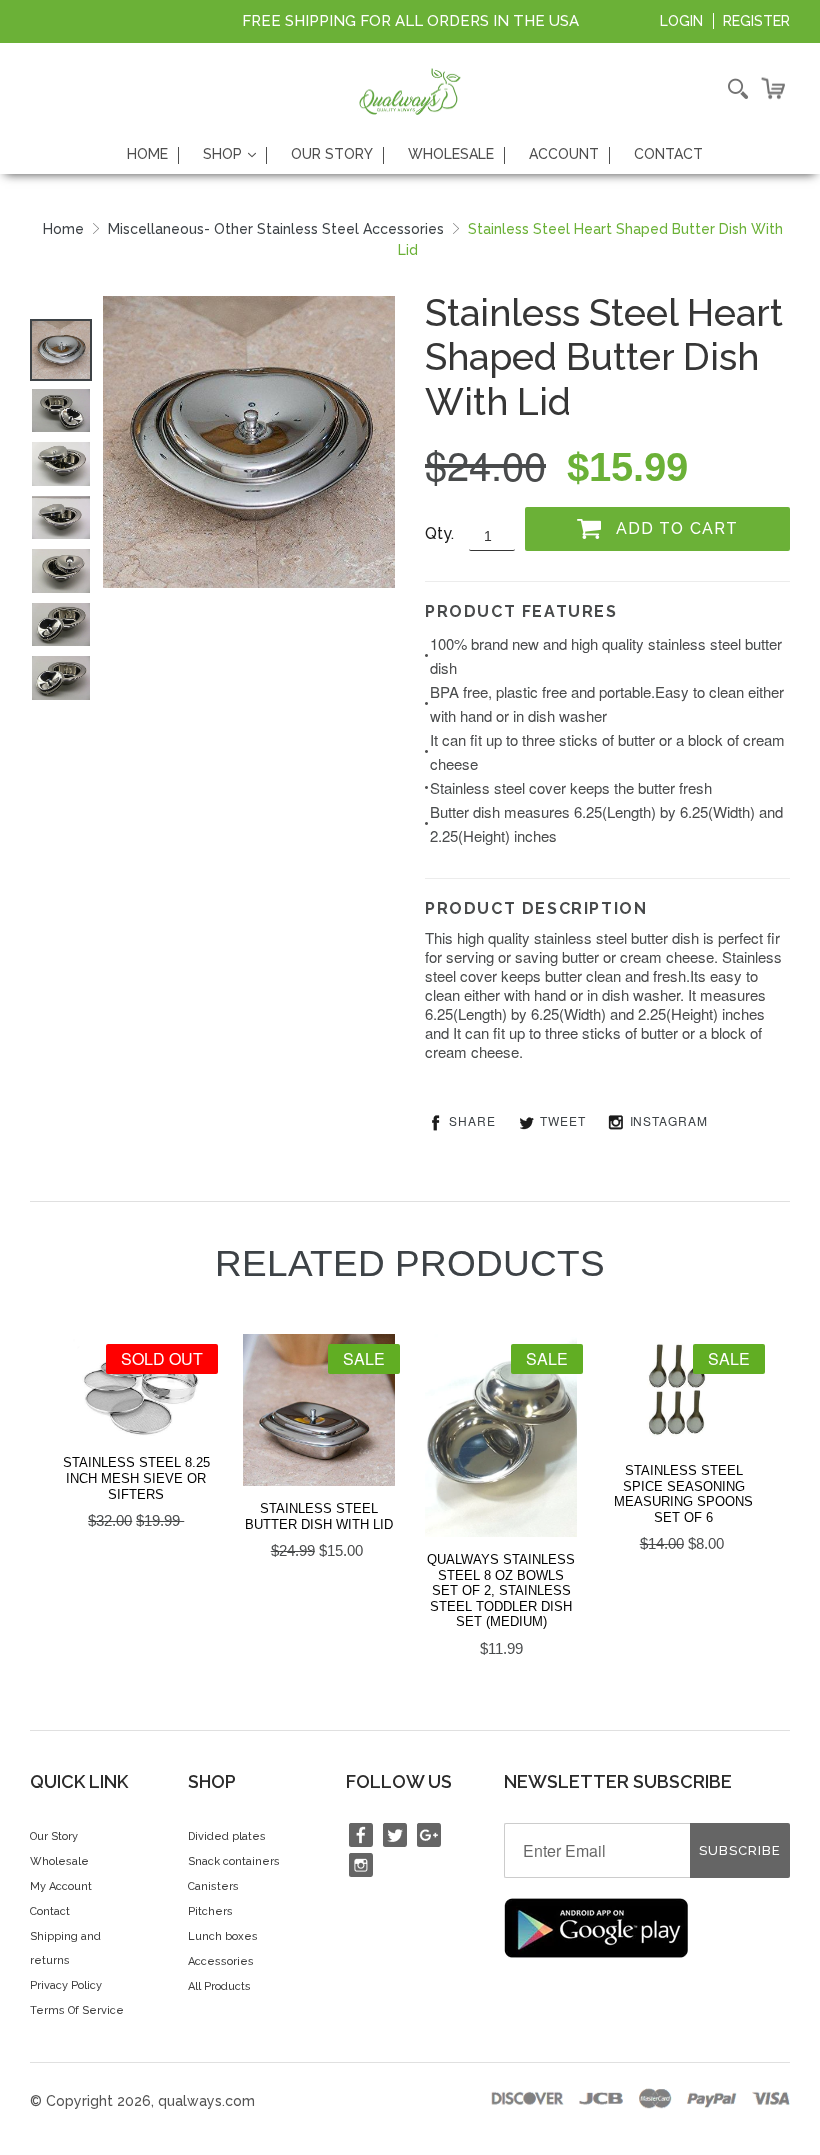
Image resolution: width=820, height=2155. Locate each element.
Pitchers (210, 1911)
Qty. (439, 533)
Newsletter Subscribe (618, 1781)
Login (681, 21)
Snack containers (234, 1861)
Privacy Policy (66, 1985)
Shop (235, 154)
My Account (61, 1886)
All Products (219, 1986)
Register (756, 21)
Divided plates (227, 1836)
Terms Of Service (77, 2010)
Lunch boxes (223, 1936)
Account (564, 154)
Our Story (332, 154)
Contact (668, 154)
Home (147, 154)
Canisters (213, 1886)
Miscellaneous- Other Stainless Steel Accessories (276, 229)
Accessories (221, 1961)
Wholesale (451, 154)
